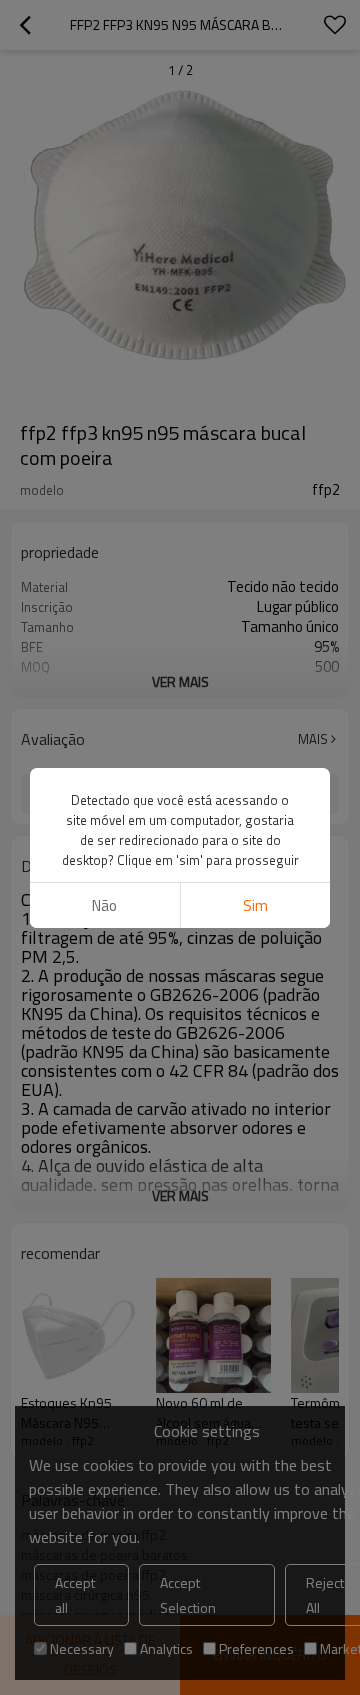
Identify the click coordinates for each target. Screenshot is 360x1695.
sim (255, 905)
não (104, 905)
